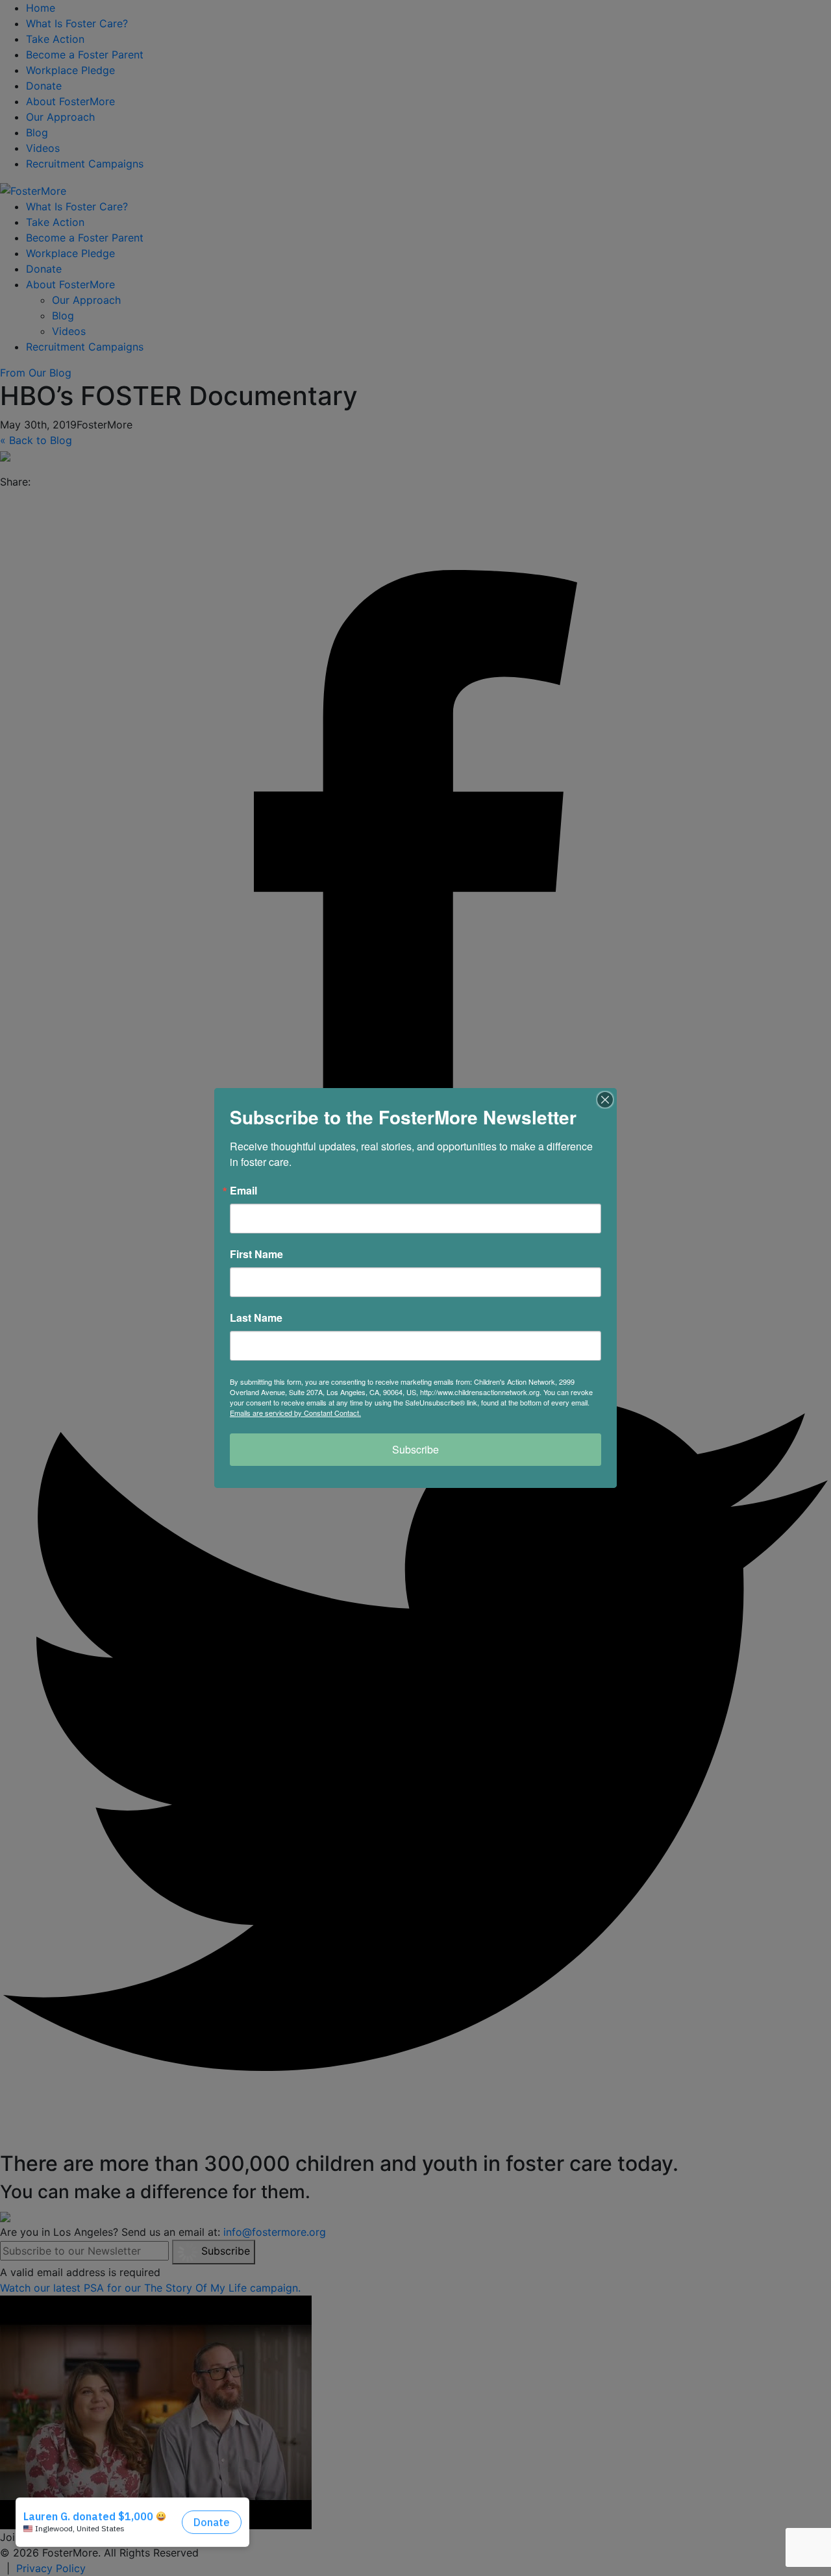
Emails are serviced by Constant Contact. (295, 1413)
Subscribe (415, 1449)
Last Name (256, 1318)
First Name (256, 1254)
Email (243, 1191)
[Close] (605, 1100)
